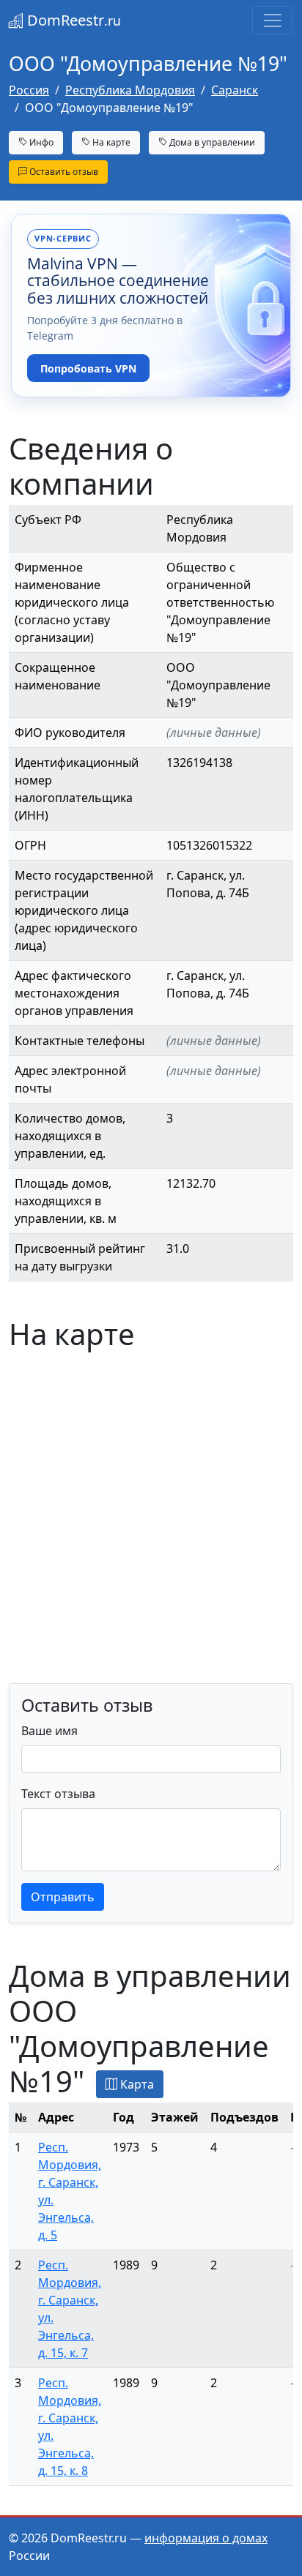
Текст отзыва (58, 1794)
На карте (110, 142)
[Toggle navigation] (273, 20)
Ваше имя (49, 1731)
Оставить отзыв (63, 172)
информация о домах (206, 2538)
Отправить (63, 1897)
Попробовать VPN (88, 368)
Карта (136, 2084)
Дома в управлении (211, 142)
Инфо (40, 142)
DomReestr (72, 20)
